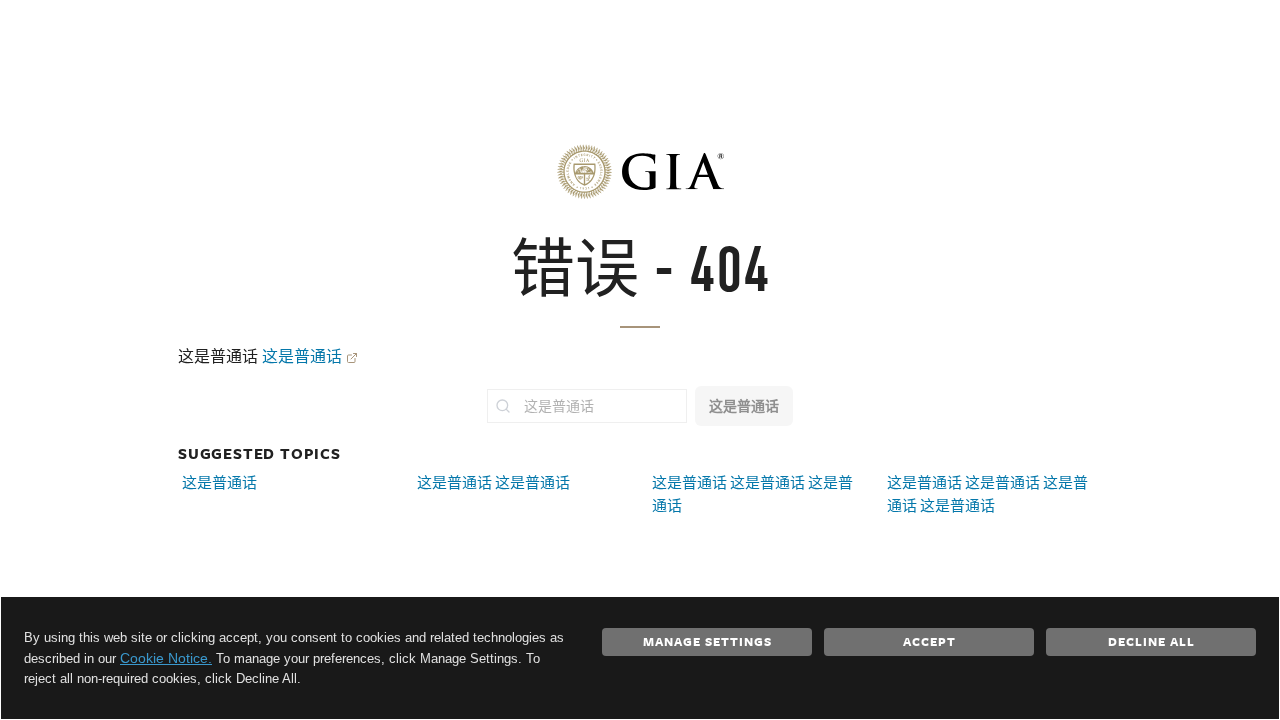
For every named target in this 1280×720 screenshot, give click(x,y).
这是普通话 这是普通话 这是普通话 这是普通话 (987, 494)
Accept (929, 641)
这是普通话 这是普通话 (493, 482)
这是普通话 (302, 356)
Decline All (1151, 641)
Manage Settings (707, 641)
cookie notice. (166, 658)
